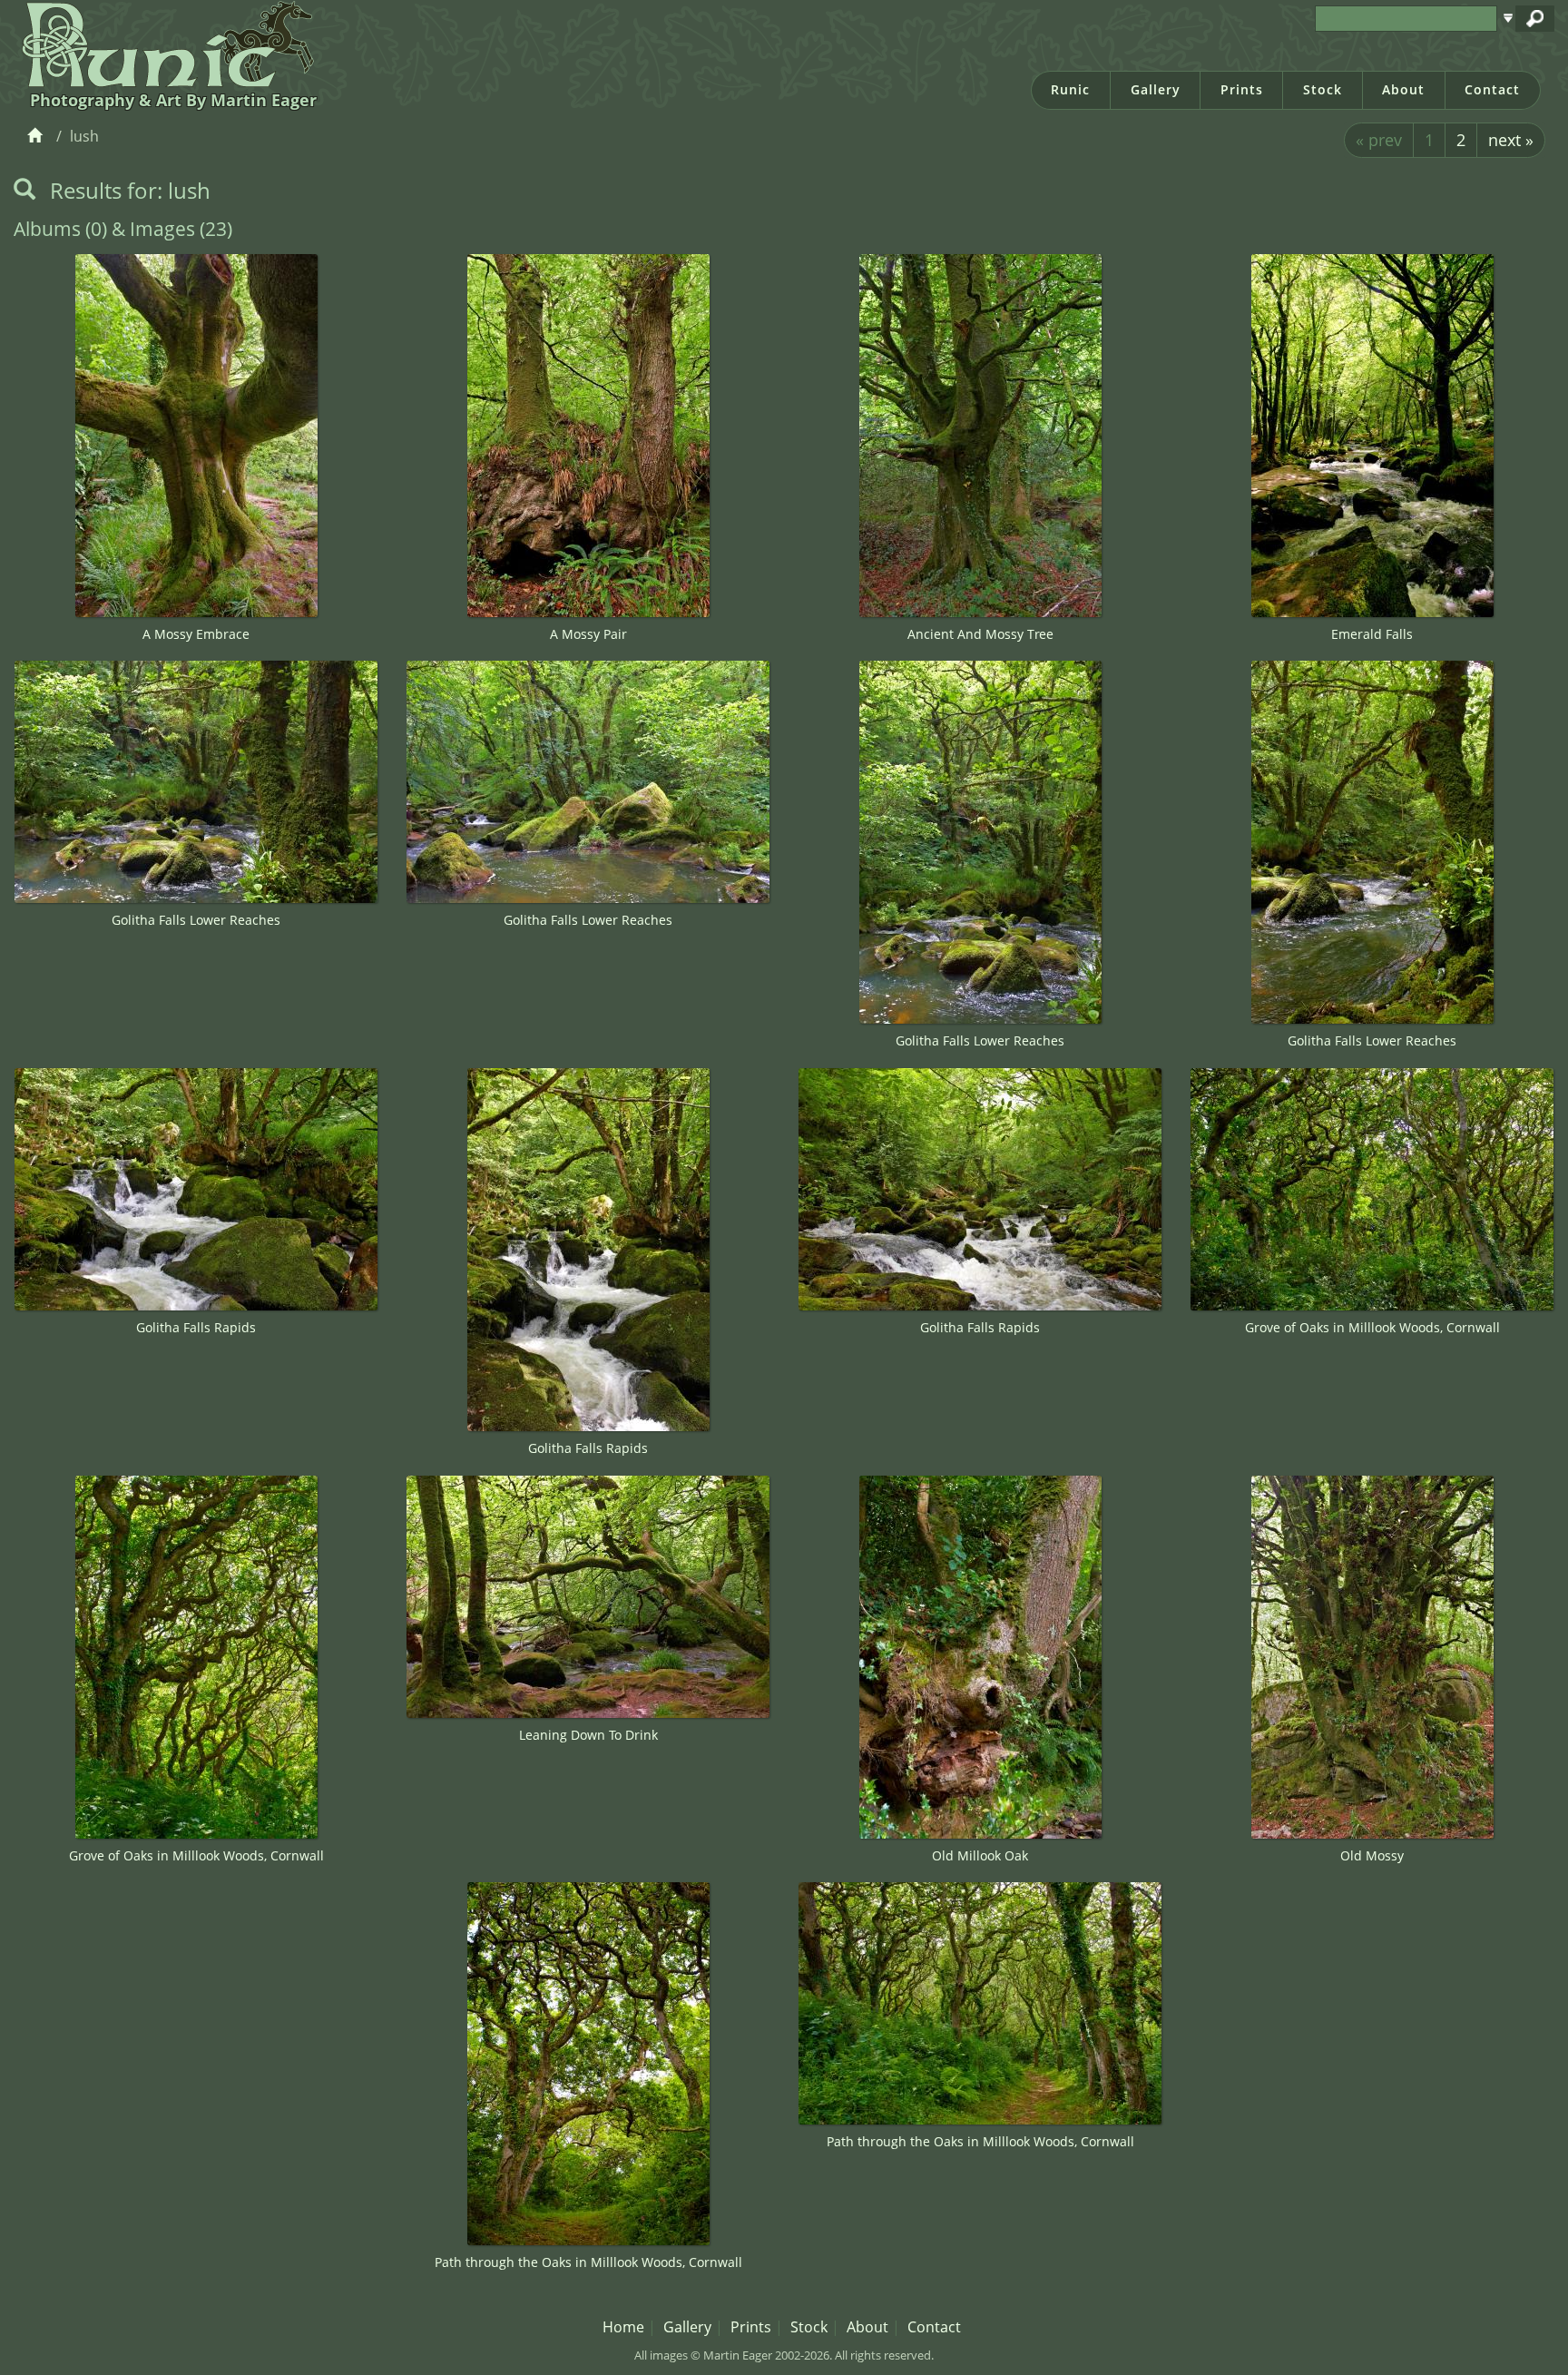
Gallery (1156, 89)
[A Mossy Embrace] (196, 436)
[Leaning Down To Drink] (588, 1597)
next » (1511, 140)
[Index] (38, 136)
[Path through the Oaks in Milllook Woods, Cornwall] (588, 2064)
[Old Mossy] (1372, 1657)
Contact (1492, 89)
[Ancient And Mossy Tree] (980, 436)
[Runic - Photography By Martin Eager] (164, 44)
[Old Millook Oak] (980, 1657)
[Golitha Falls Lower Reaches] (196, 782)
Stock (1323, 89)
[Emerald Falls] (1372, 436)
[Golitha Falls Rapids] (196, 1189)
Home (623, 2327)
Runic (1070, 89)
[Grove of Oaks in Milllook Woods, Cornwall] (1372, 1189)
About (1403, 89)
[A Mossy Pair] (588, 436)
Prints (1242, 89)
